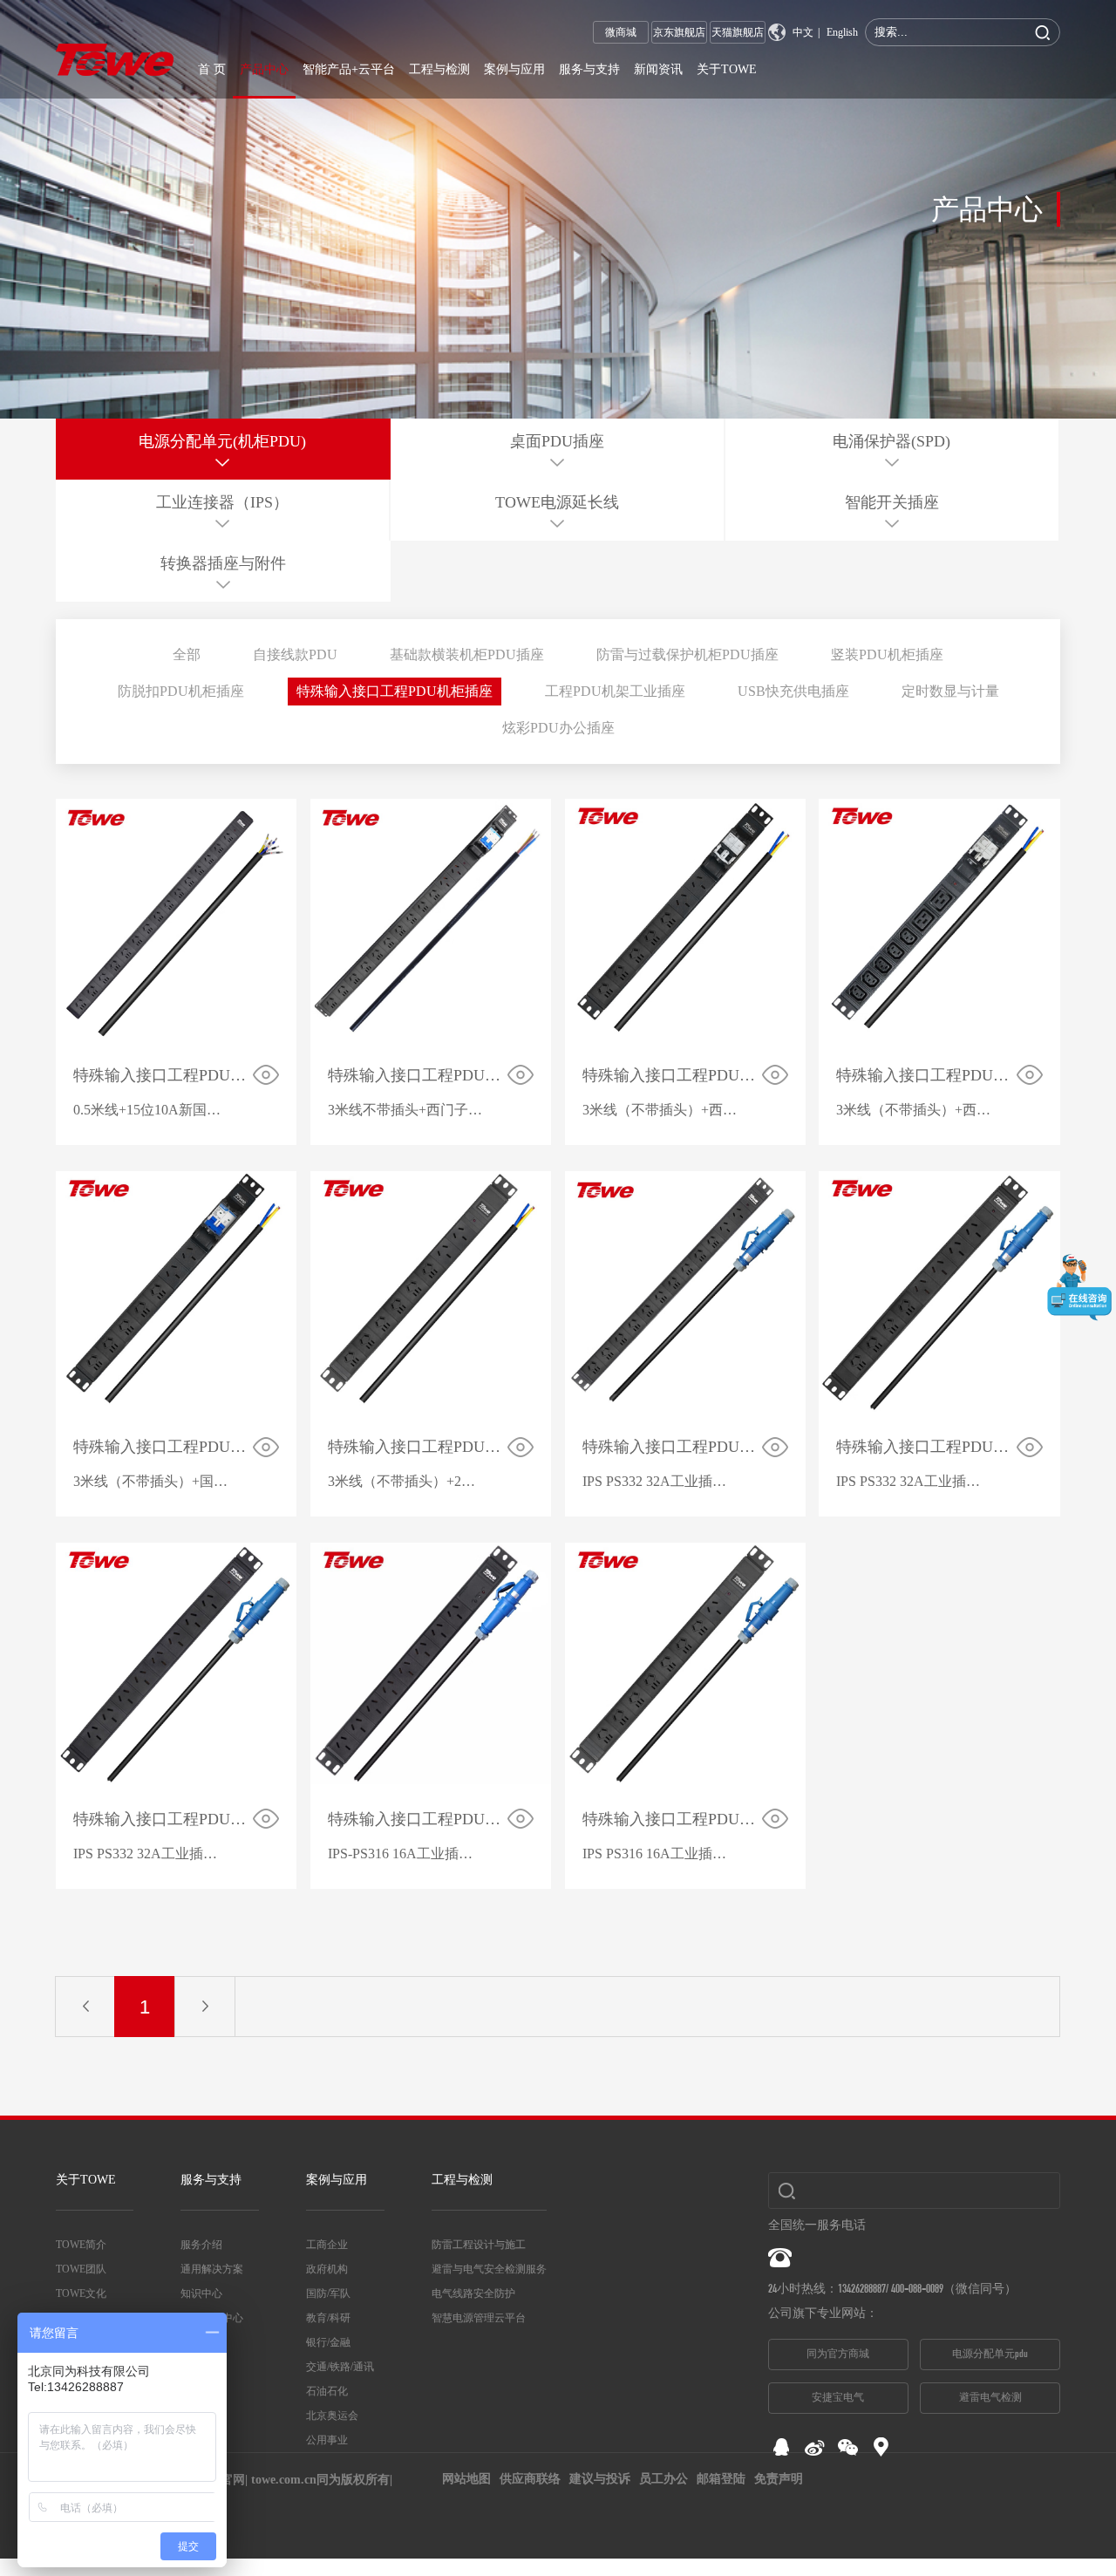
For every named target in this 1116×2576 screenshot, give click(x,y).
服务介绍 (201, 2245)
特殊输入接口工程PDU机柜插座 (395, 691)
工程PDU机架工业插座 (615, 691)
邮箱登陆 (721, 2479)
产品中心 (264, 69)
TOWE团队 (81, 2269)
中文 (803, 32)
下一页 (205, 2007)
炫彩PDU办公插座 (558, 728)
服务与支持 (589, 69)
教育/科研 (328, 2318)
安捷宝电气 (838, 2398)
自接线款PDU (295, 654)
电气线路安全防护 (473, 2293)
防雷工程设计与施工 (479, 2245)
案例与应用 (514, 69)
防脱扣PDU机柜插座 (181, 691)
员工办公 (663, 2479)
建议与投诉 (600, 2479)
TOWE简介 (81, 2245)
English (842, 32)
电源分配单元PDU (990, 2355)
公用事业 (327, 2440)
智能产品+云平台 (349, 69)
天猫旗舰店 (738, 32)
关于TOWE (727, 69)
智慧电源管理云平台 (479, 2318)
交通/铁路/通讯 (340, 2367)
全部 (187, 654)
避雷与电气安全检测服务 (489, 2269)
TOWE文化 (81, 2293)
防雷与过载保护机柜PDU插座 (687, 654)
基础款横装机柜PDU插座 (467, 654)
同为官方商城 (838, 2355)
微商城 (621, 32)
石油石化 (327, 2391)
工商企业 (327, 2245)
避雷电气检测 (990, 2398)
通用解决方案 (212, 2269)
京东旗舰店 (679, 32)
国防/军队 (328, 2293)
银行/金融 (328, 2342)
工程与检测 (439, 69)
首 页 (212, 69)
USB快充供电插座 (793, 691)
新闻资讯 (658, 69)
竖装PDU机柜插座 (887, 654)
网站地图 (466, 2479)
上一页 (85, 2007)
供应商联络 (530, 2479)
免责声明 (779, 2479)
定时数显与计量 (950, 691)
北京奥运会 (332, 2416)
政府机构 (327, 2269)
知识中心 (201, 2293)
